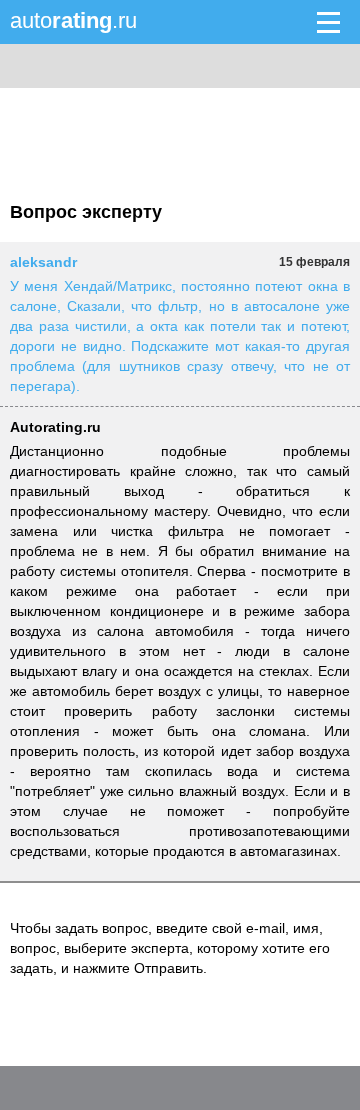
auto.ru (73, 20)
